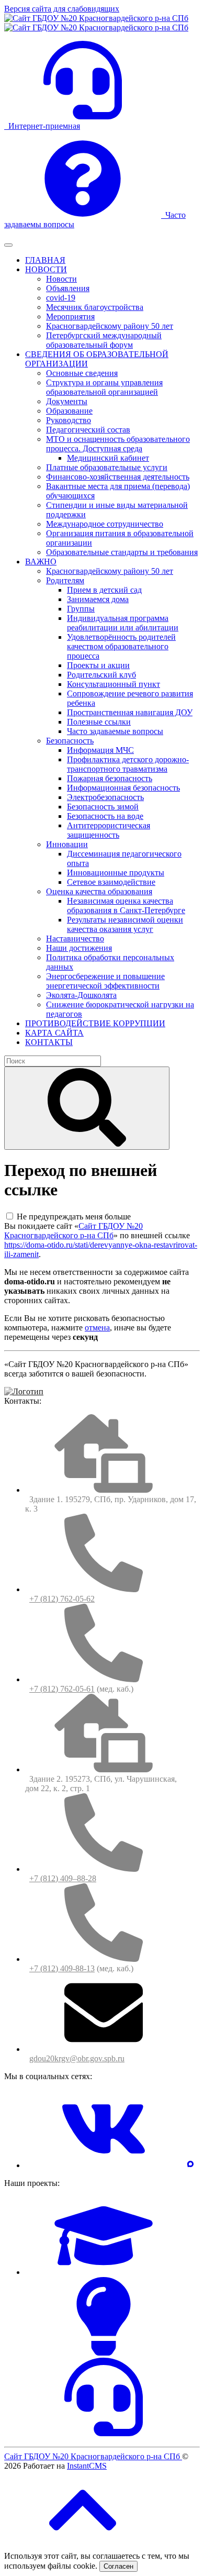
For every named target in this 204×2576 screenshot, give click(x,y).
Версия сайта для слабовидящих (62, 9)
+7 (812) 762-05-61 (62, 1689)
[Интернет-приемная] (104, 2433)
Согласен (118, 2566)
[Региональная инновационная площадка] (104, 2353)
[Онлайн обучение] (104, 2272)
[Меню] (8, 245)
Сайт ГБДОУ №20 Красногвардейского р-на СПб (73, 1231)
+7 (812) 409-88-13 (62, 1968)
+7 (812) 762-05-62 (62, 1599)
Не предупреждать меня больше (74, 1217)
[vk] (104, 2165)
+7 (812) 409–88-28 (63, 1878)
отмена (97, 1328)
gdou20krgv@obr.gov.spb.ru (77, 2058)
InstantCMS (87, 2466)
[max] (190, 2165)
